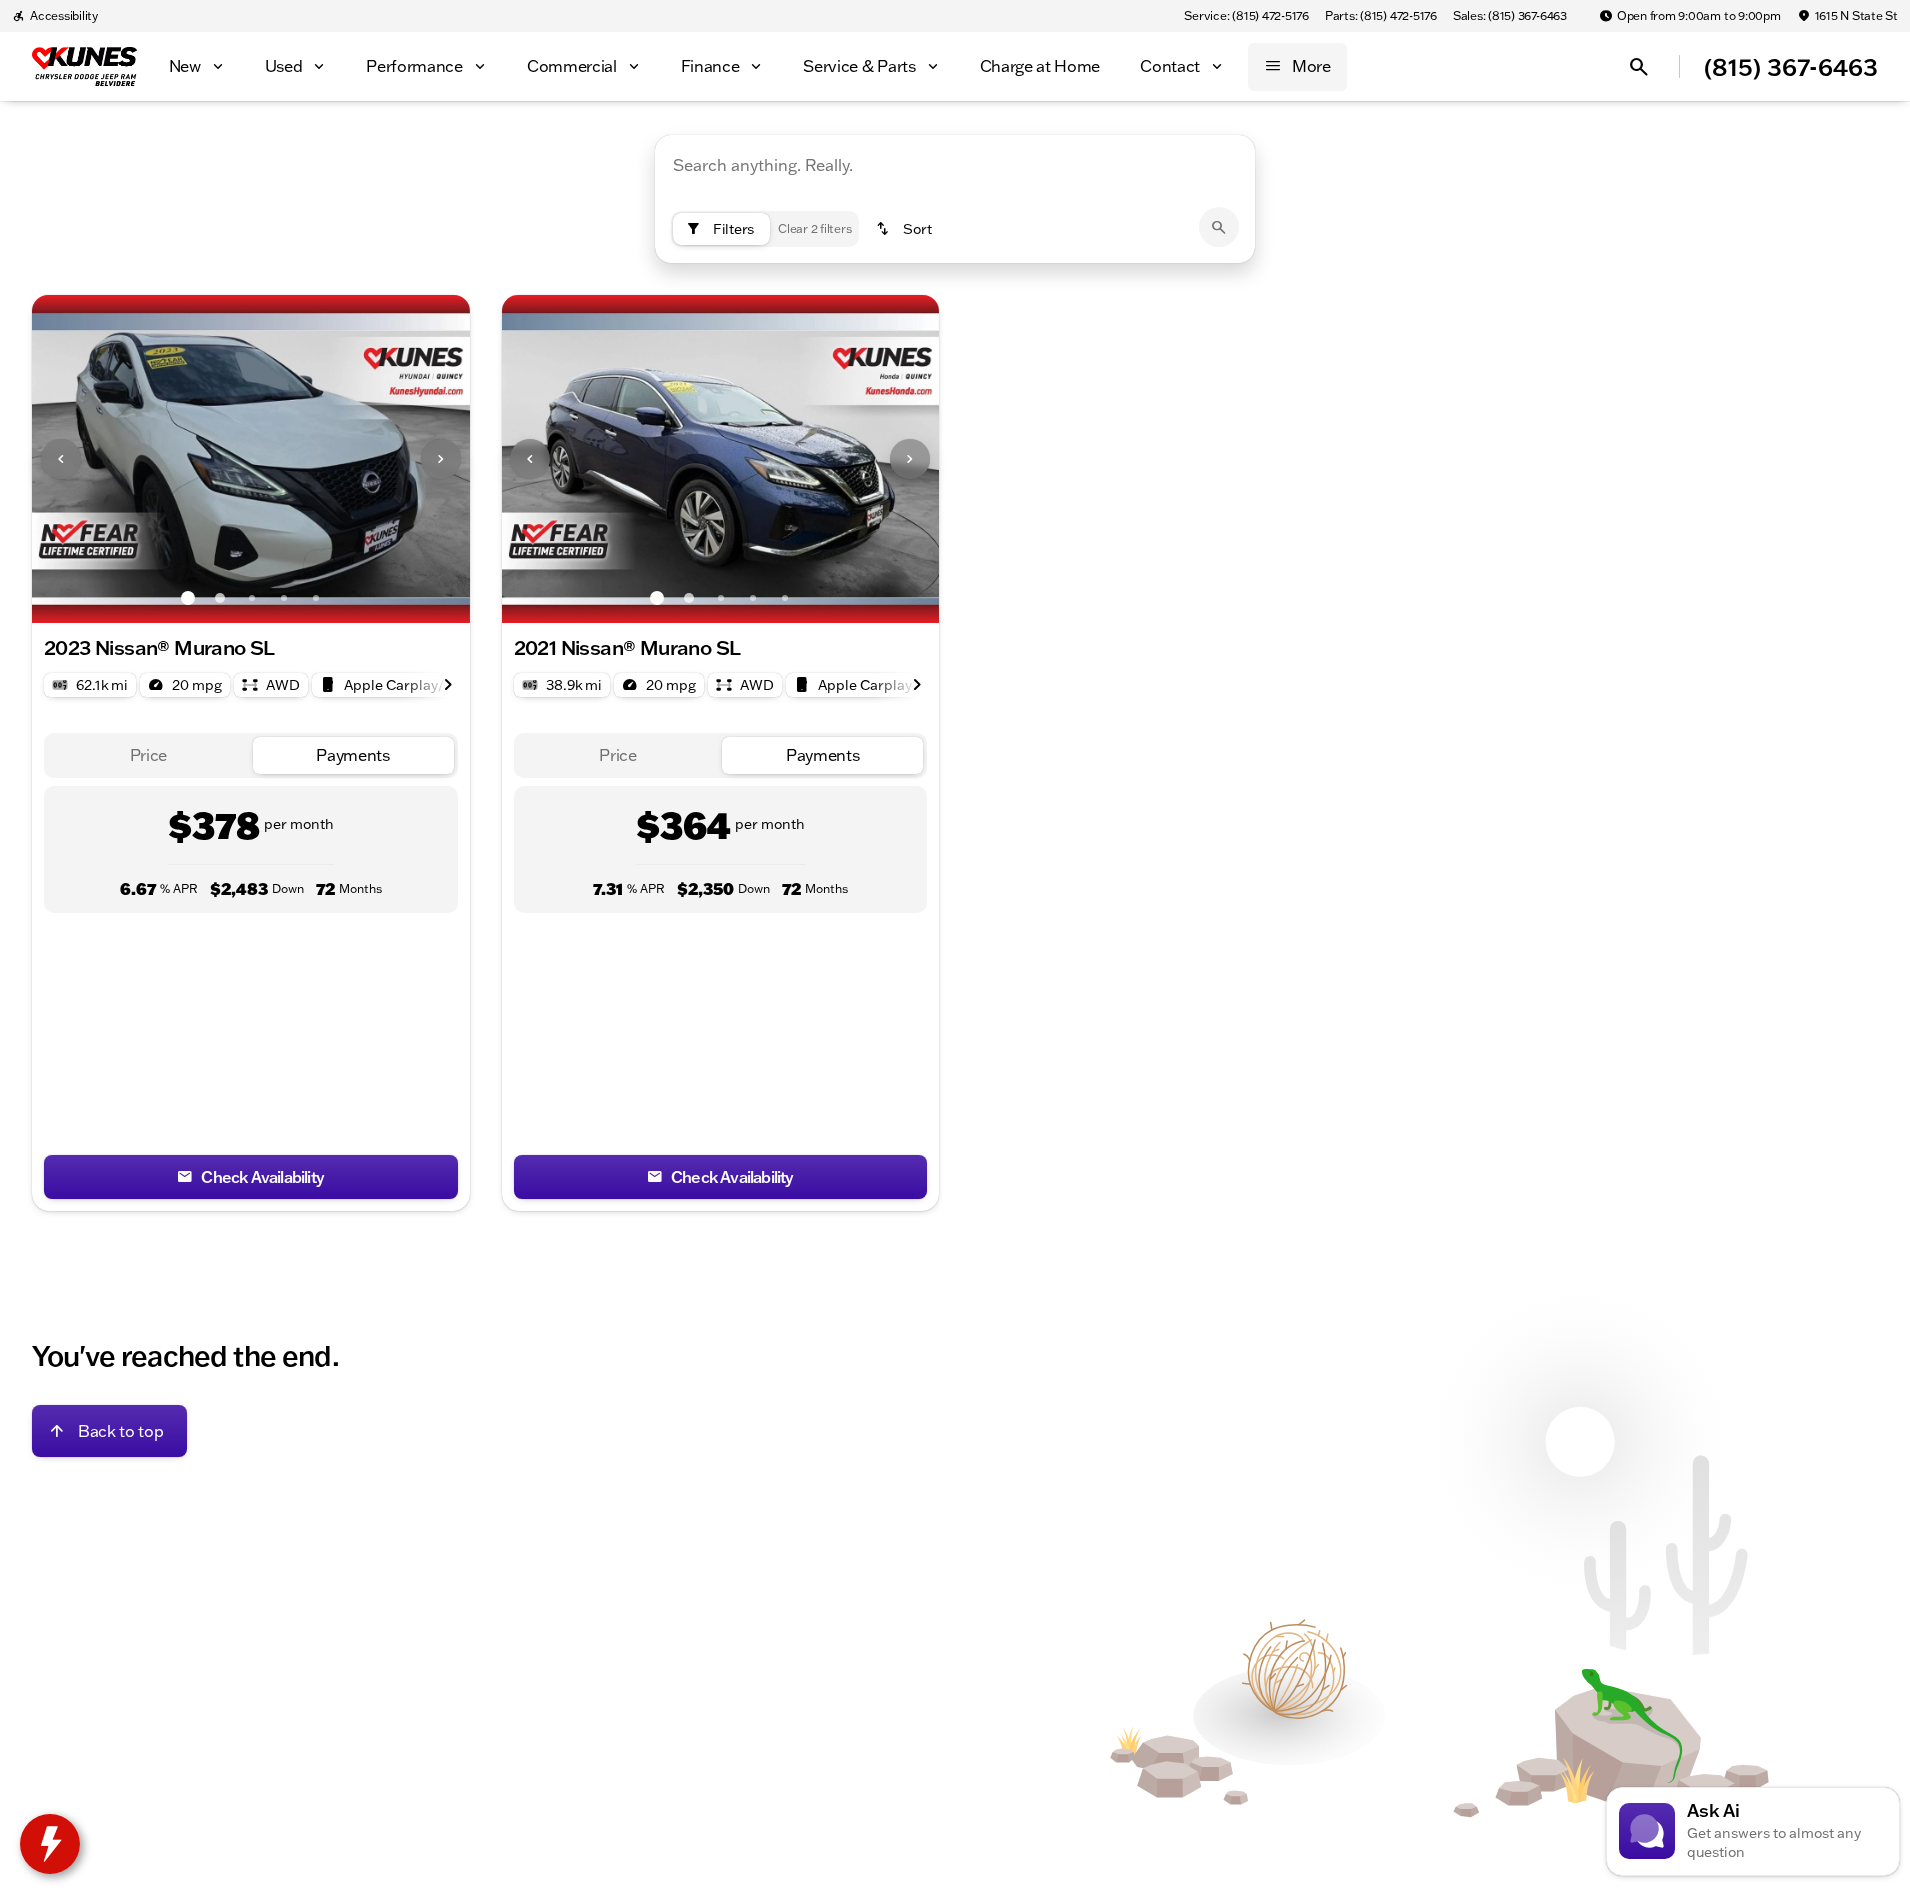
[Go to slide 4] (284, 598)
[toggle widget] (50, 1844)
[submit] (1219, 227)
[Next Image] (441, 459)
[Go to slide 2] (220, 598)
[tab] (148, 755)
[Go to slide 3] (252, 598)
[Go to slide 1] (188, 598)
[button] (65, 459)
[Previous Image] (61, 459)
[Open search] (1639, 67)
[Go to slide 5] (316, 598)
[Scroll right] (448, 685)
